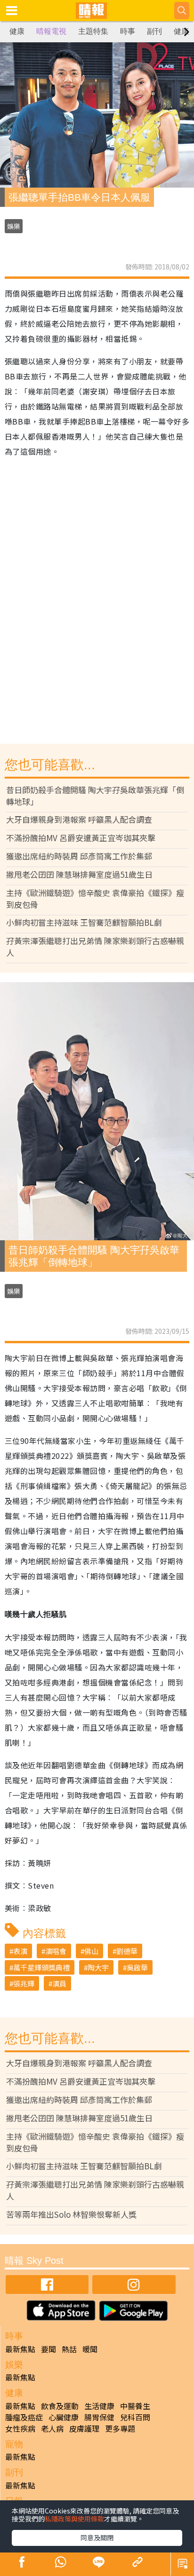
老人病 (52, 2428)
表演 (20, 1951)
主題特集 (93, 31)
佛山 (91, 1951)
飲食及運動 (60, 2406)
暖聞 (90, 2349)
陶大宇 (98, 1967)
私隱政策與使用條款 (74, 2519)
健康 (17, 31)
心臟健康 (64, 2417)
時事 (128, 31)
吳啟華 (137, 1967)
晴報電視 (51, 31)
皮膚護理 (84, 2428)
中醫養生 (135, 2406)
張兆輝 (24, 1983)
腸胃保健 (99, 2417)
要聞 (48, 2349)
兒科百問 (135, 2417)
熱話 (69, 2349)
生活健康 (99, 2406)
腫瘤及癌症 (24, 2417)
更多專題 (120, 2428)
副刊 (154, 31)
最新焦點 (20, 2349)
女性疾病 (20, 2428)
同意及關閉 (97, 2537)
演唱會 (56, 1951)
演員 (59, 1983)
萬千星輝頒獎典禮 (41, 1967)
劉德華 (127, 1951)
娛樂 (14, 226)
